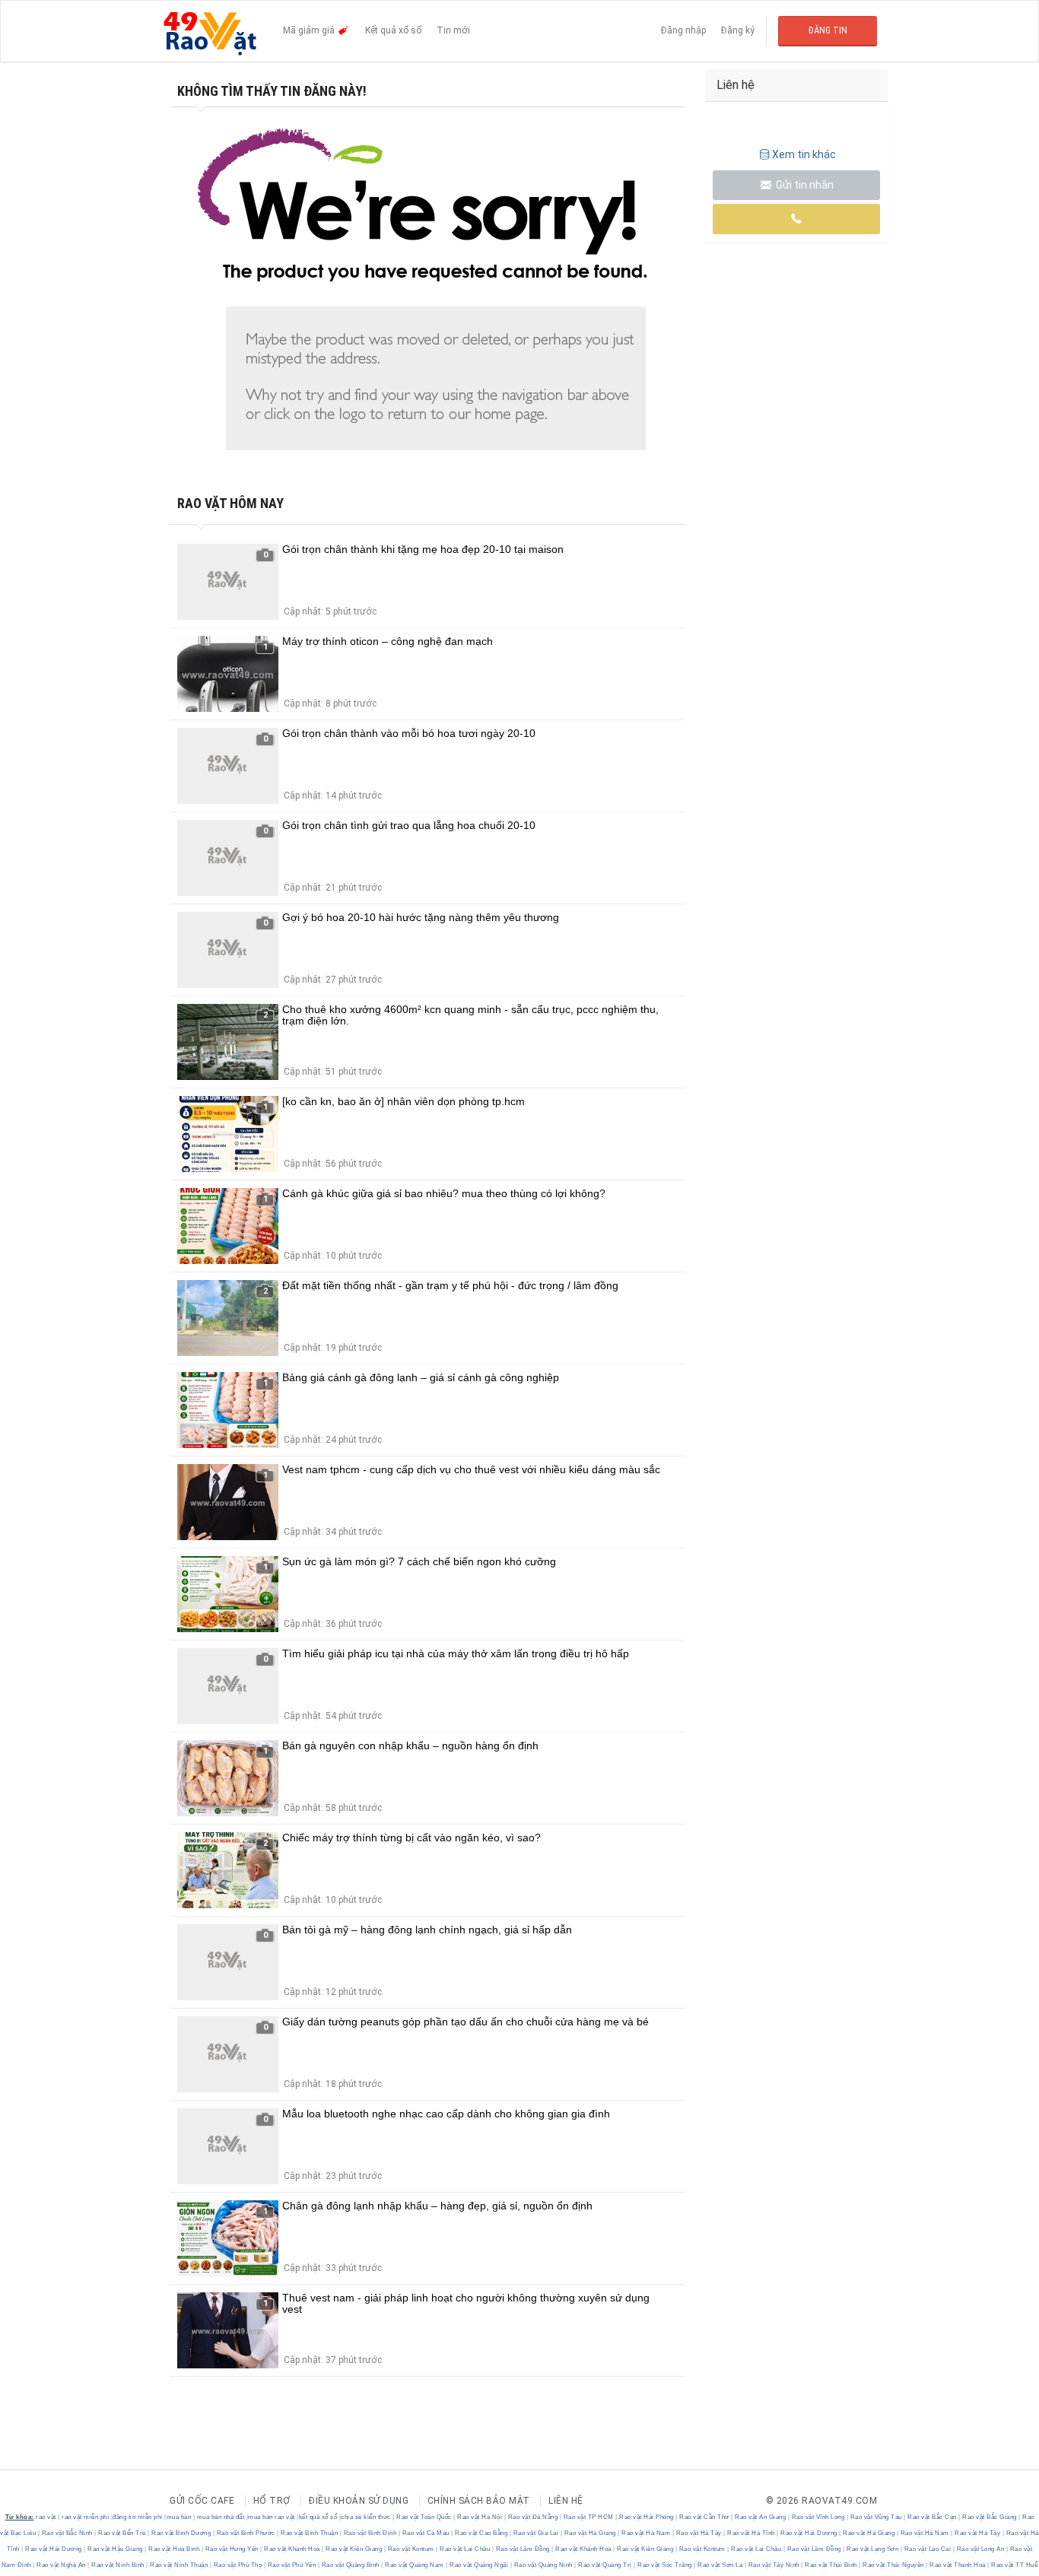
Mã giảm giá (310, 30)
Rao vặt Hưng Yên (232, 2549)
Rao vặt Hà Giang (590, 2533)
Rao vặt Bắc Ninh (67, 2533)
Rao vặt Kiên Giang (354, 2549)
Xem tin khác (804, 154)
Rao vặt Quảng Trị (605, 2565)
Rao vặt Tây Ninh (774, 2565)
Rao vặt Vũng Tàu (876, 2517)
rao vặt (46, 2517)
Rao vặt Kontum (411, 2549)
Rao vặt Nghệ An (62, 2565)
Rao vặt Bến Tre (122, 2533)
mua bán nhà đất (221, 2517)
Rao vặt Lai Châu (465, 2549)
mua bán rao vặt (272, 2517)
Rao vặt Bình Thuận (310, 2533)
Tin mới (453, 30)
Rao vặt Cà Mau (426, 2533)
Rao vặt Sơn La (720, 2565)
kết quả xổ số (318, 2517)
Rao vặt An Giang (761, 2517)
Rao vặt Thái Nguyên (894, 2565)
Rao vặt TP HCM (588, 2517)
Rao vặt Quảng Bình (350, 2565)
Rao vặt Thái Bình (831, 2565)
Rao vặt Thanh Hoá (958, 2565)
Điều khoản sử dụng (359, 2501)
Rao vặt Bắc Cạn (933, 2517)
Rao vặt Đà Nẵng (533, 2517)
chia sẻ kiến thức (366, 2517)
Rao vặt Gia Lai (536, 2533)
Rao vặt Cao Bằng (481, 2533)
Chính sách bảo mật (479, 2501)
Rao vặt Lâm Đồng (523, 2549)
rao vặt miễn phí (85, 2517)
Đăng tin (828, 30)
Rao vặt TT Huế (1014, 2565)
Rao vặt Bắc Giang (990, 2517)
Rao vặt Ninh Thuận (179, 2565)
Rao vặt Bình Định (370, 2533)
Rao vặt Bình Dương (181, 2533)
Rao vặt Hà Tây (699, 2533)
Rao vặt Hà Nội (480, 2517)
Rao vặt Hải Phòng (647, 2517)
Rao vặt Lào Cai (928, 2549)
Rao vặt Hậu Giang (116, 2549)
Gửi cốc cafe (202, 2501)
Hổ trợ (272, 2501)
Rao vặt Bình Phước (246, 2533)
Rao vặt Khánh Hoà (292, 2549)
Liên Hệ (566, 2501)
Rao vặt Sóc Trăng (665, 2565)
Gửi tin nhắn (804, 185)
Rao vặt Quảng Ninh (543, 2565)
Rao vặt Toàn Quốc (424, 2517)
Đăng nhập (683, 30)
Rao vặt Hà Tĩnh (751, 2533)
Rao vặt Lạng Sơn (873, 2549)
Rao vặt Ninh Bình (118, 2565)
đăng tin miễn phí (138, 2517)
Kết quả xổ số (393, 30)
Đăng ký (738, 30)
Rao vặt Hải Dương (809, 2533)
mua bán (179, 2517)
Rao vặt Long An (980, 2549)
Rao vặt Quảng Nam (415, 2565)
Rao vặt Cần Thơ (705, 2517)
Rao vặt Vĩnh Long (818, 2517)
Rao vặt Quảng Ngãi (479, 2565)
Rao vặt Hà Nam (646, 2533)
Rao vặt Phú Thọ (238, 2565)
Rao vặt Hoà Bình (174, 2549)
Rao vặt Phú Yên (292, 2565)
